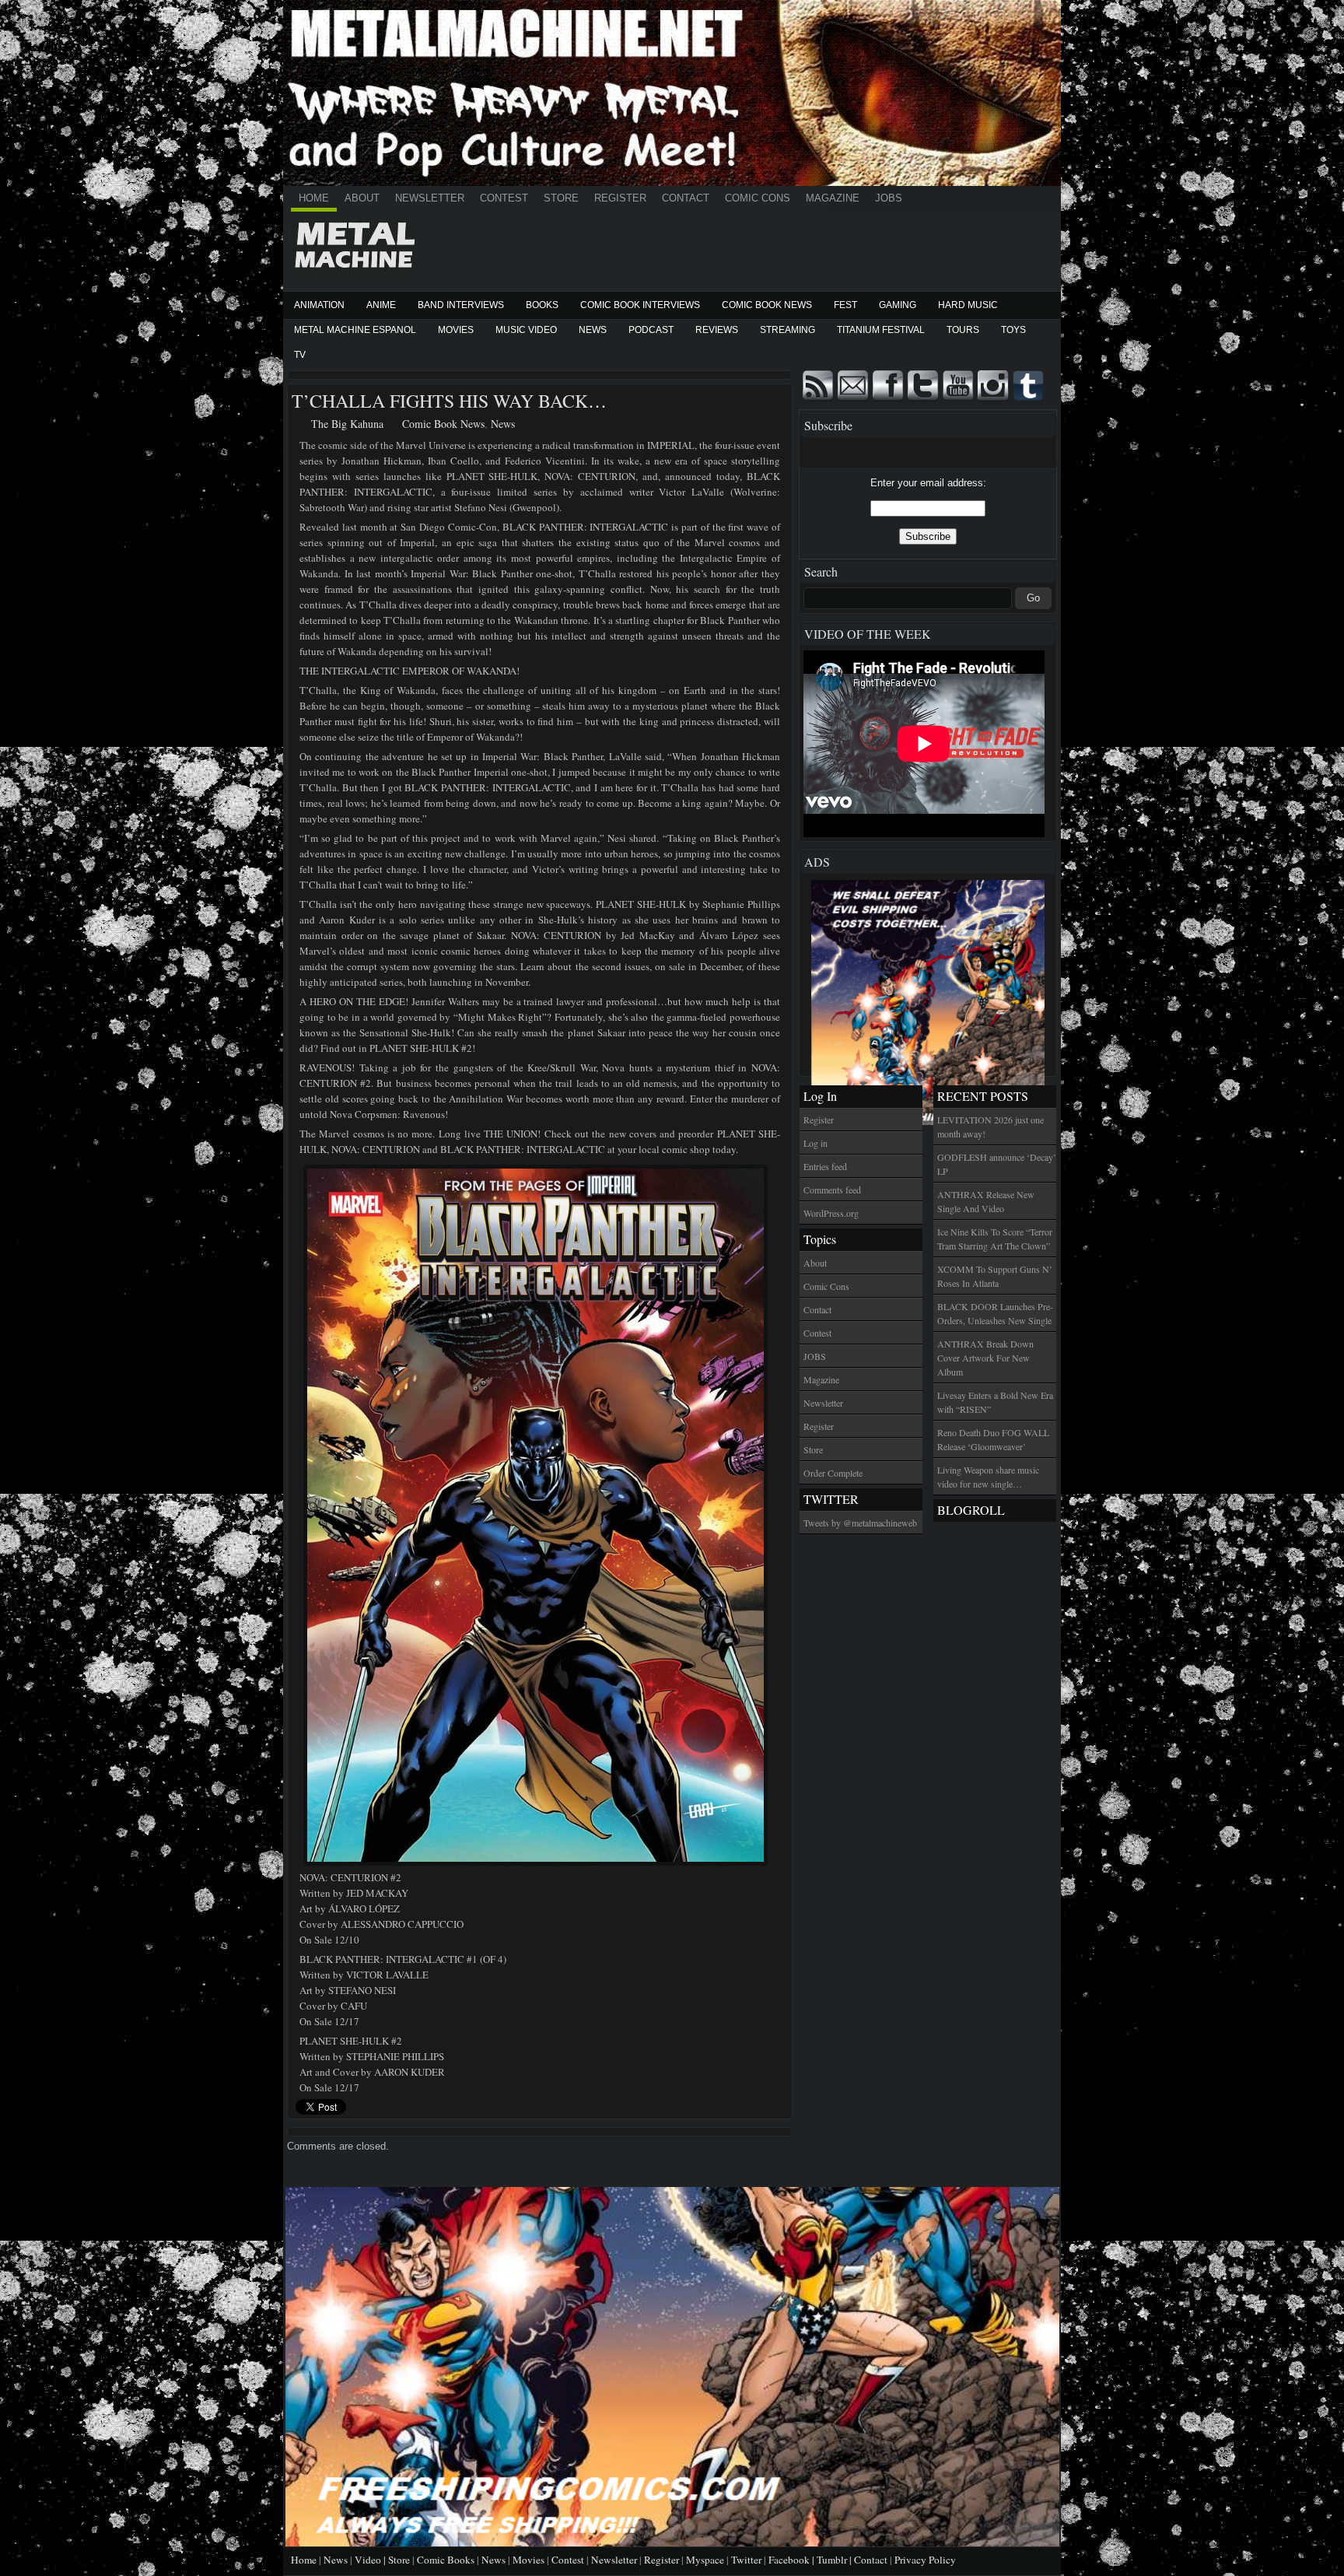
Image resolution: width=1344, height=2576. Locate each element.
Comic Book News (767, 305)
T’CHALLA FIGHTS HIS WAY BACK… (449, 401)
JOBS (889, 198)
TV (300, 355)
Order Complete (833, 1473)
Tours (963, 330)
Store (561, 198)
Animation (319, 305)
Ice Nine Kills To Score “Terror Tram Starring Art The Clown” (995, 1239)
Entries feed (825, 1166)
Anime (381, 305)
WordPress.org (831, 1213)
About (362, 198)
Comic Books (446, 2560)
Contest (504, 198)
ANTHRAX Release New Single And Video (986, 1201)
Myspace (705, 2560)
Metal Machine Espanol (355, 330)
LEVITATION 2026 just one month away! (990, 1127)
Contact (686, 198)
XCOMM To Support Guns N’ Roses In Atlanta (995, 1276)
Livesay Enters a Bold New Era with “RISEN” (995, 1402)
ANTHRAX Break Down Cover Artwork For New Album (985, 1358)
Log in (815, 1143)
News (593, 330)
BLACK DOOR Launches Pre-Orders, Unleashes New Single (995, 1313)
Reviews (717, 330)
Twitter (746, 2560)
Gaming (898, 305)
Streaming (787, 330)
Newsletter (430, 198)
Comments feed (832, 1190)
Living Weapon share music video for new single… (988, 1477)
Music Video (526, 330)
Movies (456, 330)
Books (542, 305)
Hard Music (968, 305)
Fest (845, 305)
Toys (1013, 330)
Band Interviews (461, 305)
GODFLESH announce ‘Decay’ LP (997, 1164)
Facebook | (793, 2560)
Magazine (833, 198)
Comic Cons (758, 198)
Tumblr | (835, 2560)
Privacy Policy (925, 2560)
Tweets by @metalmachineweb (860, 1523)
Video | (371, 2560)
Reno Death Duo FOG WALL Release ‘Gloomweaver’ (993, 1439)
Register (620, 198)
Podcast (651, 330)
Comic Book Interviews (640, 305)
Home (314, 198)
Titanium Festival (881, 330)
